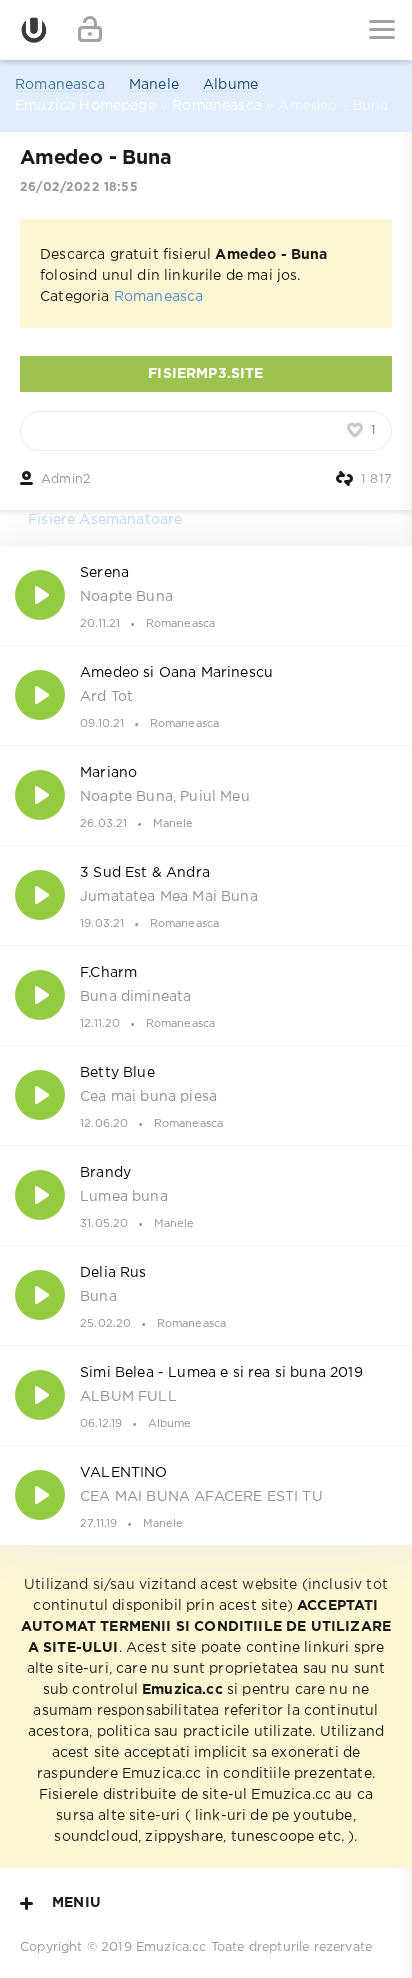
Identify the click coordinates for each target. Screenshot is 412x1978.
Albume (230, 85)
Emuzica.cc (171, 1947)
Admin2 (66, 479)
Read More (206, 595)
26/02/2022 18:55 (79, 187)
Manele (154, 85)
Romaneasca (60, 85)
